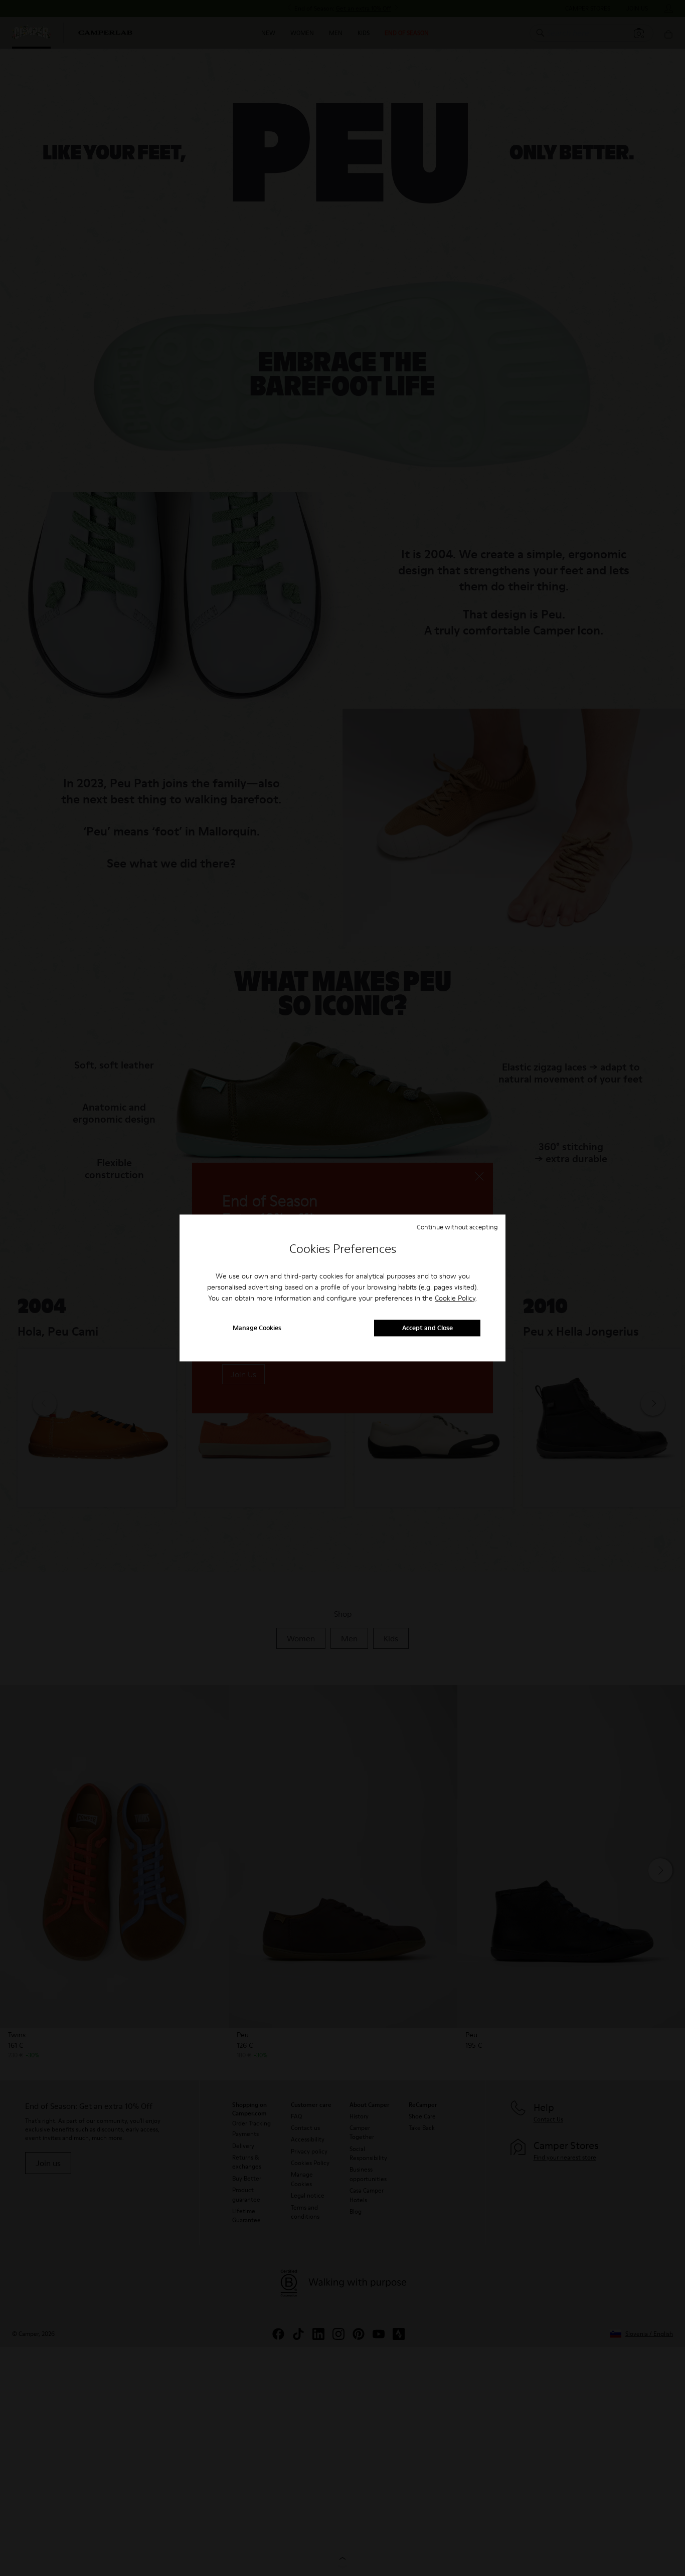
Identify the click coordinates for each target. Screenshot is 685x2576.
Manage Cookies (257, 1328)
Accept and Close (427, 1328)
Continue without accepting (457, 1227)
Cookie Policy (455, 1298)
